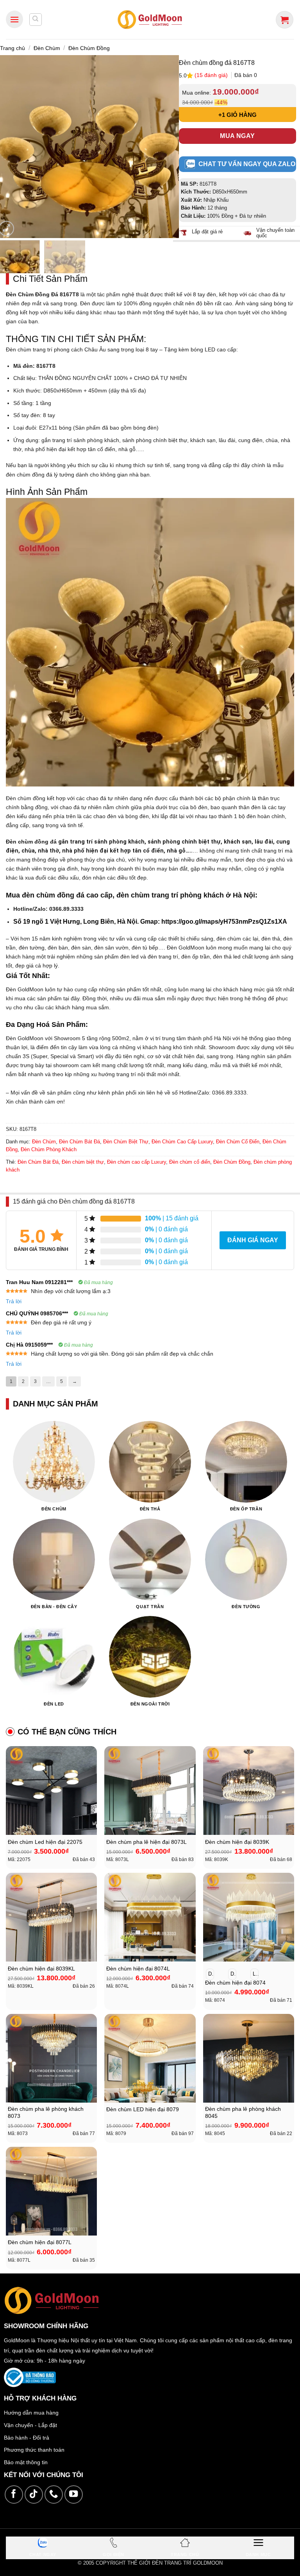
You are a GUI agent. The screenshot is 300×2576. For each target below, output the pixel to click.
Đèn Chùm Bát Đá (79, 1142)
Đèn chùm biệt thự (83, 1162)
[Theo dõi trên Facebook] (14, 2494)
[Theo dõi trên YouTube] (74, 2494)
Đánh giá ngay (253, 1240)
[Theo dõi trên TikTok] (34, 2494)
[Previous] (10, 147)
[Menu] (14, 19)
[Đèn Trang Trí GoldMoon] (150, 19)
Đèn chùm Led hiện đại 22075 (45, 1842)
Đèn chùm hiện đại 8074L (138, 1969)
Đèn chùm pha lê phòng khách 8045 (243, 2113)
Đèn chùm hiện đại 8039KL (41, 1969)
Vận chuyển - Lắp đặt (30, 2425)
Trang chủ (12, 48)
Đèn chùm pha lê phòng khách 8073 (46, 2113)
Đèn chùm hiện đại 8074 (235, 1983)
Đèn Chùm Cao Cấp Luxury (182, 1142)
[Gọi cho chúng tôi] (54, 2494)
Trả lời (14, 1301)
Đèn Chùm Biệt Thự (126, 1142)
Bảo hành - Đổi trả (27, 2438)
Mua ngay (237, 136)
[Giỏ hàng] (285, 20)
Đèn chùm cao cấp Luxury (137, 1162)
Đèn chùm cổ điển (190, 1162)
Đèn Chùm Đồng (89, 48)
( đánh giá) (212, 75)
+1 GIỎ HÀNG (237, 115)
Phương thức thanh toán (34, 2450)
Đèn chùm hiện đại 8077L (40, 2242)
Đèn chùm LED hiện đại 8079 (143, 2109)
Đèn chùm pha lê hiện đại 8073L (146, 1842)
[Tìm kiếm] (36, 20)
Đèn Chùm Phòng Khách (49, 1149)
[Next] (165, 147)
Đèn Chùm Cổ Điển (238, 1142)
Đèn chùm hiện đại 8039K (237, 1842)
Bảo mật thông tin (26, 2462)
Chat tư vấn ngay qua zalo (247, 164)
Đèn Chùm (47, 48)
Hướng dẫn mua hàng (31, 2413)
